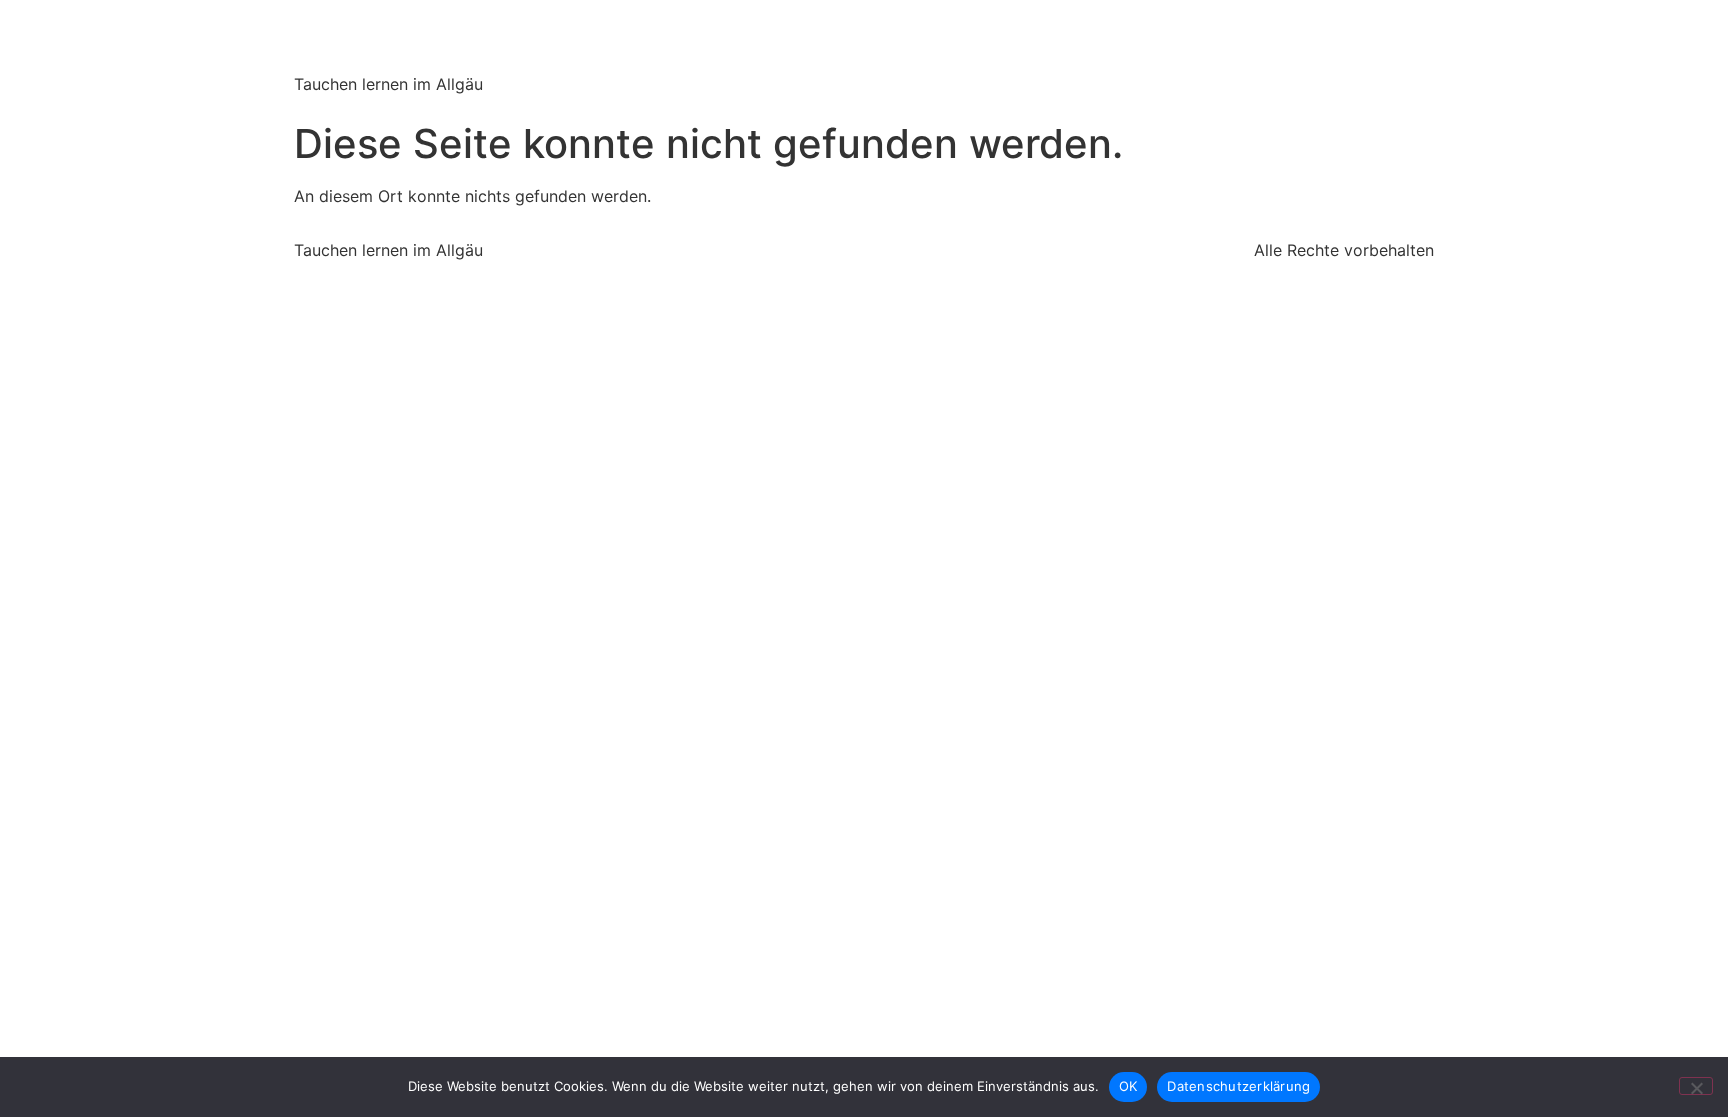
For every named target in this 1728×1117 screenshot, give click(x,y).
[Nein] (1696, 1086)
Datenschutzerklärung (1238, 1086)
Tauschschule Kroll (474, 39)
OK (1128, 1086)
